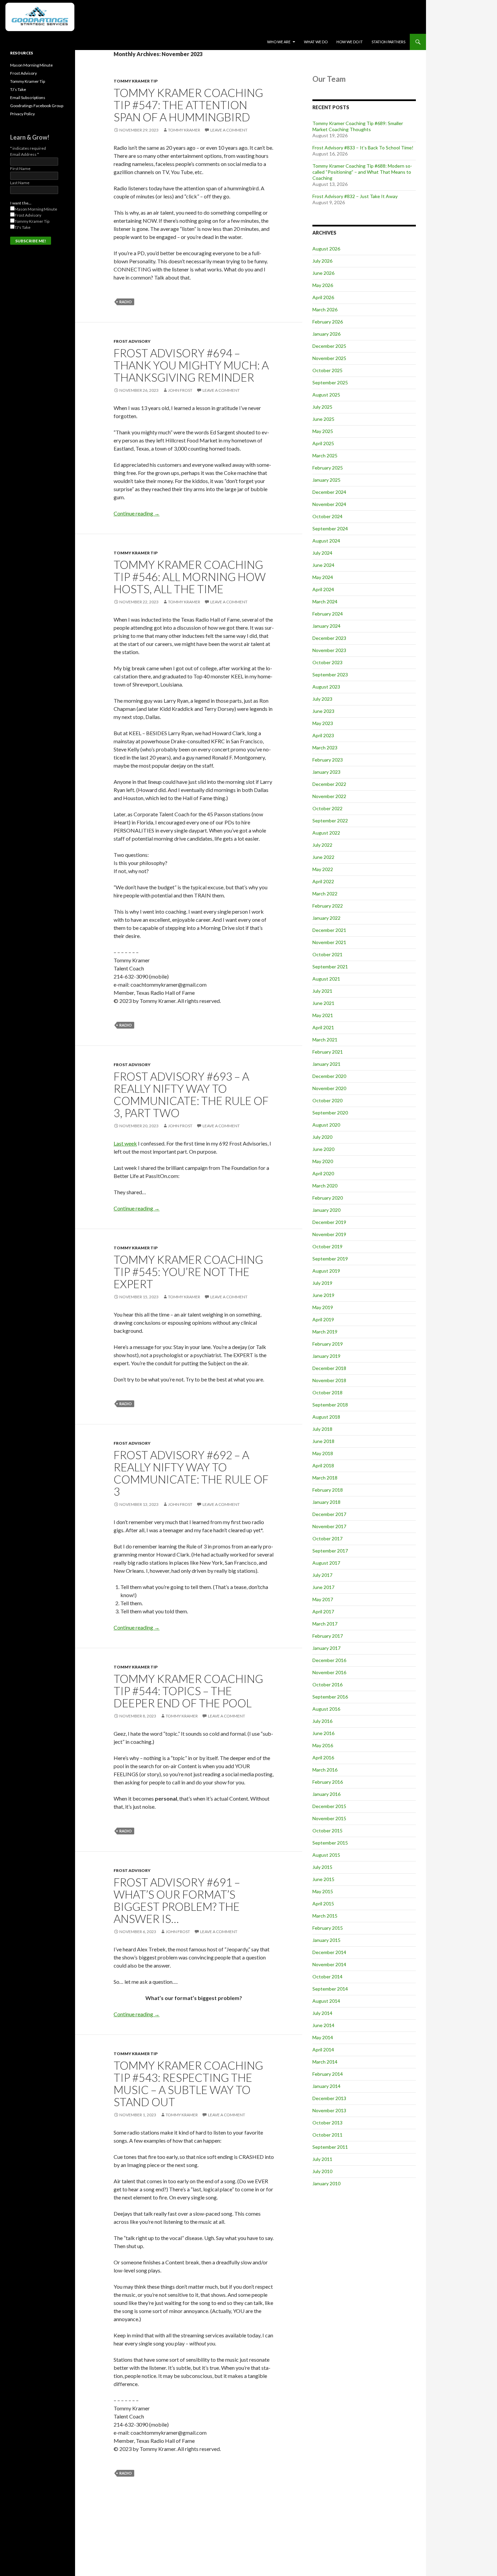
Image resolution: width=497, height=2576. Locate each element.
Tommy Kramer (184, 130)
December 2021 (329, 930)
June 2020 (323, 1149)
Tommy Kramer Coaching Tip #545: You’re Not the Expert (188, 1272)
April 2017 (323, 1611)
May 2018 (323, 1453)
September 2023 (330, 675)
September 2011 (330, 2147)
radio (126, 302)
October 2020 (327, 1100)
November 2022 (329, 796)
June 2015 (323, 1879)
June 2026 (323, 273)
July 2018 (322, 1429)
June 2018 (323, 1441)
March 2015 (325, 1916)
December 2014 (329, 1952)
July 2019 (322, 1283)
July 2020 (322, 1137)
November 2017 (329, 1526)
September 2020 (330, 1113)
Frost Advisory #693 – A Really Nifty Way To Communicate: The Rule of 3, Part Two (191, 1094)
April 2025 (323, 443)
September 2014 (330, 1989)
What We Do (316, 42)
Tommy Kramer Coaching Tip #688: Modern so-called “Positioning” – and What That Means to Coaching (362, 172)
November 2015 (329, 1818)
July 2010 (322, 2171)
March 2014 (325, 2062)
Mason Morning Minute (31, 65)
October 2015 (327, 1831)
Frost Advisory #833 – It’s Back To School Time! (363, 148)
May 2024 (323, 577)
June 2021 (323, 1003)
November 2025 (329, 358)
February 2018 (328, 1490)
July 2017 (322, 1575)
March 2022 (325, 894)
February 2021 (328, 1052)
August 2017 (326, 1563)
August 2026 (326, 249)
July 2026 (322, 261)
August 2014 (326, 2001)
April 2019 (323, 1319)
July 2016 (322, 1721)
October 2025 (327, 370)
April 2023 (323, 735)
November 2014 (329, 1964)
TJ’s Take (18, 89)
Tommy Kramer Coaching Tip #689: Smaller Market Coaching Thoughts (358, 126)
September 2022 (330, 821)
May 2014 (323, 2037)
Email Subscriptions (28, 98)
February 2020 (328, 1198)
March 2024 (325, 601)
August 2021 (326, 979)
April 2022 (323, 881)
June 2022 (323, 857)
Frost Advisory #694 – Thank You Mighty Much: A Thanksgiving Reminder (191, 365)
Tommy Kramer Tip (136, 81)
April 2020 (323, 1173)
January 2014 (326, 2086)
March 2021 (325, 1040)
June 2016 (323, 1733)
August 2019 (326, 1271)
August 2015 (326, 1855)
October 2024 (327, 516)
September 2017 (330, 1551)
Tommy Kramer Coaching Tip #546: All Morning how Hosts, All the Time (190, 577)
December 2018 (329, 1368)
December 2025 (329, 346)
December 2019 (329, 1222)
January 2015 (326, 1940)
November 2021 (329, 942)
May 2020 (323, 1161)
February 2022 (328, 906)
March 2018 (325, 1478)
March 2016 (325, 1770)
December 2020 (329, 1076)
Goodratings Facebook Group (37, 106)
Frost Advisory (132, 341)
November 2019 (329, 1234)
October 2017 (327, 1538)
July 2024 (322, 553)
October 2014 (327, 1977)
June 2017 (323, 1587)
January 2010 (326, 2183)
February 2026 (328, 322)
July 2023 (322, 699)
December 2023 (329, 638)
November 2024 (329, 504)
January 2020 (326, 1210)
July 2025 (322, 407)
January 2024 (326, 626)
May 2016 (323, 1745)
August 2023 (326, 687)
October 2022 (327, 808)
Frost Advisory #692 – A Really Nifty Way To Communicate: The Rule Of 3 (191, 1473)
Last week (125, 1143)
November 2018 (329, 1380)
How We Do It (350, 42)
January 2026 (326, 334)
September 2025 (330, 382)
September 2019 (330, 1259)
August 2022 (326, 833)
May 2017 (323, 1599)
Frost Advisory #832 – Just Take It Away (355, 196)
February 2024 (328, 614)
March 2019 (325, 1332)
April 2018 (323, 1465)
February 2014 (328, 2074)
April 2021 (323, 1027)
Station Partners (388, 42)
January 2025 (326, 480)
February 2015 (328, 1928)
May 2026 (323, 285)
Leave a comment (229, 130)
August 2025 (326, 395)
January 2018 (326, 1502)
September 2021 (330, 967)
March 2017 (325, 1624)
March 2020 (325, 1186)
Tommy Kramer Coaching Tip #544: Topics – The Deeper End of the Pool (188, 1691)
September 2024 (330, 528)
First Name (20, 168)
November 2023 (329, 650)
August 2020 (326, 1125)
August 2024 (326, 541)
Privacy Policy (22, 114)
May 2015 (323, 1891)
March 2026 (325, 309)
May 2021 (323, 1015)
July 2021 (322, 991)
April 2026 (323, 297)
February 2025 (328, 468)
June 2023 (323, 711)
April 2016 (323, 1758)
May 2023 (323, 723)
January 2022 (326, 918)
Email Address (25, 154)
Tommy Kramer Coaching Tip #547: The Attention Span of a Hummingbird (188, 105)
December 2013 (329, 2098)
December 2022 (329, 784)
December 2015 (329, 1806)
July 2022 (322, 845)
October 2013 (327, 2123)
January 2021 (326, 1064)
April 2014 (323, 2050)
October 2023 (327, 662)
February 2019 (328, 1344)
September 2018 (330, 1405)
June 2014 (323, 2025)
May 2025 (323, 431)
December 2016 (329, 1660)
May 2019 (323, 1307)
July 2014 (322, 2013)
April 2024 (323, 589)
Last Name (20, 183)
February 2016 (328, 1782)
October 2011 (327, 2135)
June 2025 (323, 419)
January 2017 (326, 1648)
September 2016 (330, 1697)
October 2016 (327, 1684)
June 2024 (323, 565)
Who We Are (279, 42)
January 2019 (326, 1356)
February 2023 (328, 760)
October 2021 (327, 954)
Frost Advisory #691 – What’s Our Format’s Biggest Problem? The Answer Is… (177, 1900)
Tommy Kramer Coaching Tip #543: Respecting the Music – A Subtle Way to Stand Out (188, 2084)
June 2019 (323, 1295)
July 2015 (322, 1867)
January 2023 (326, 772)
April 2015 (323, 1904)
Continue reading (137, 513)
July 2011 (322, 2159)
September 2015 (330, 1843)
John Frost (180, 390)
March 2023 (325, 748)
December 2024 (329, 492)
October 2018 (327, 1392)
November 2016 (329, 1672)
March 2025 (325, 455)
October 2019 (327, 1246)
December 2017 (329, 1514)
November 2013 (329, 2110)
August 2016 (326, 1709)
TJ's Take (22, 227)
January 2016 (326, 1794)
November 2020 (329, 1088)
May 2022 (323, 869)
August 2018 (326, 1417)
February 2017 (328, 1636)
